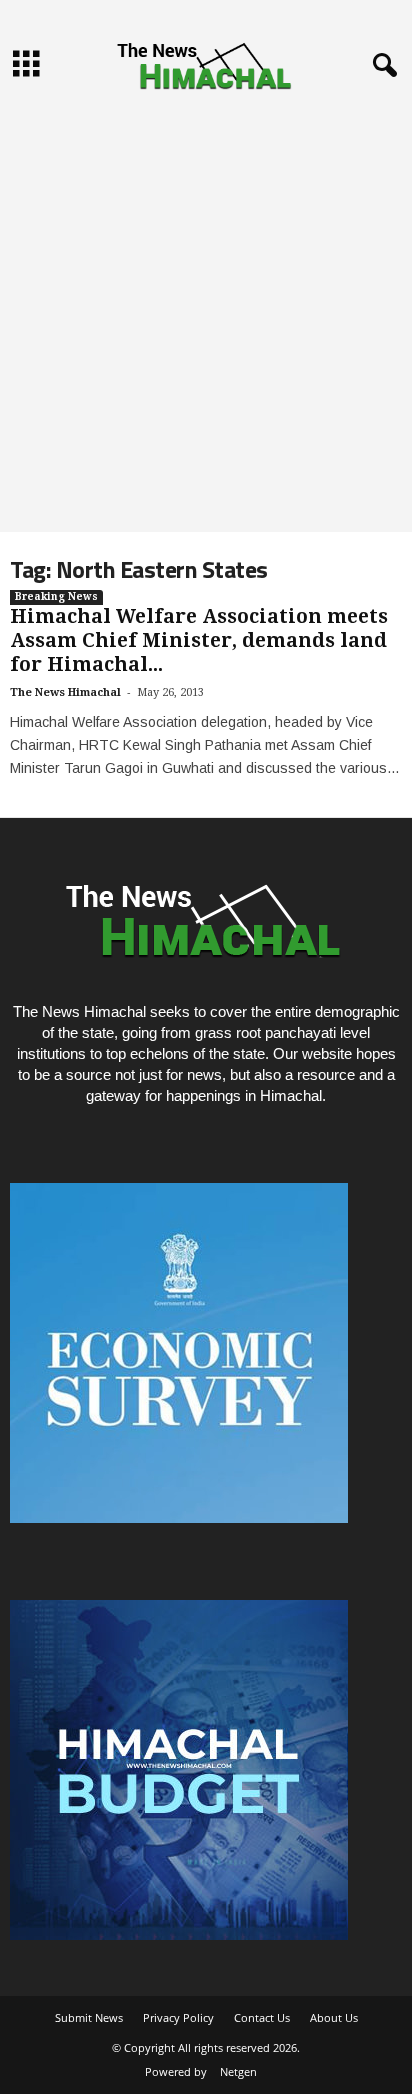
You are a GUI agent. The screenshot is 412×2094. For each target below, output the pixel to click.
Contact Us (262, 2017)
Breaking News (56, 596)
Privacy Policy (178, 2017)
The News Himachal (65, 692)
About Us (334, 2017)
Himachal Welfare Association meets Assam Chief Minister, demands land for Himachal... (199, 640)
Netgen (238, 2071)
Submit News (89, 2017)
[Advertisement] (206, 316)
